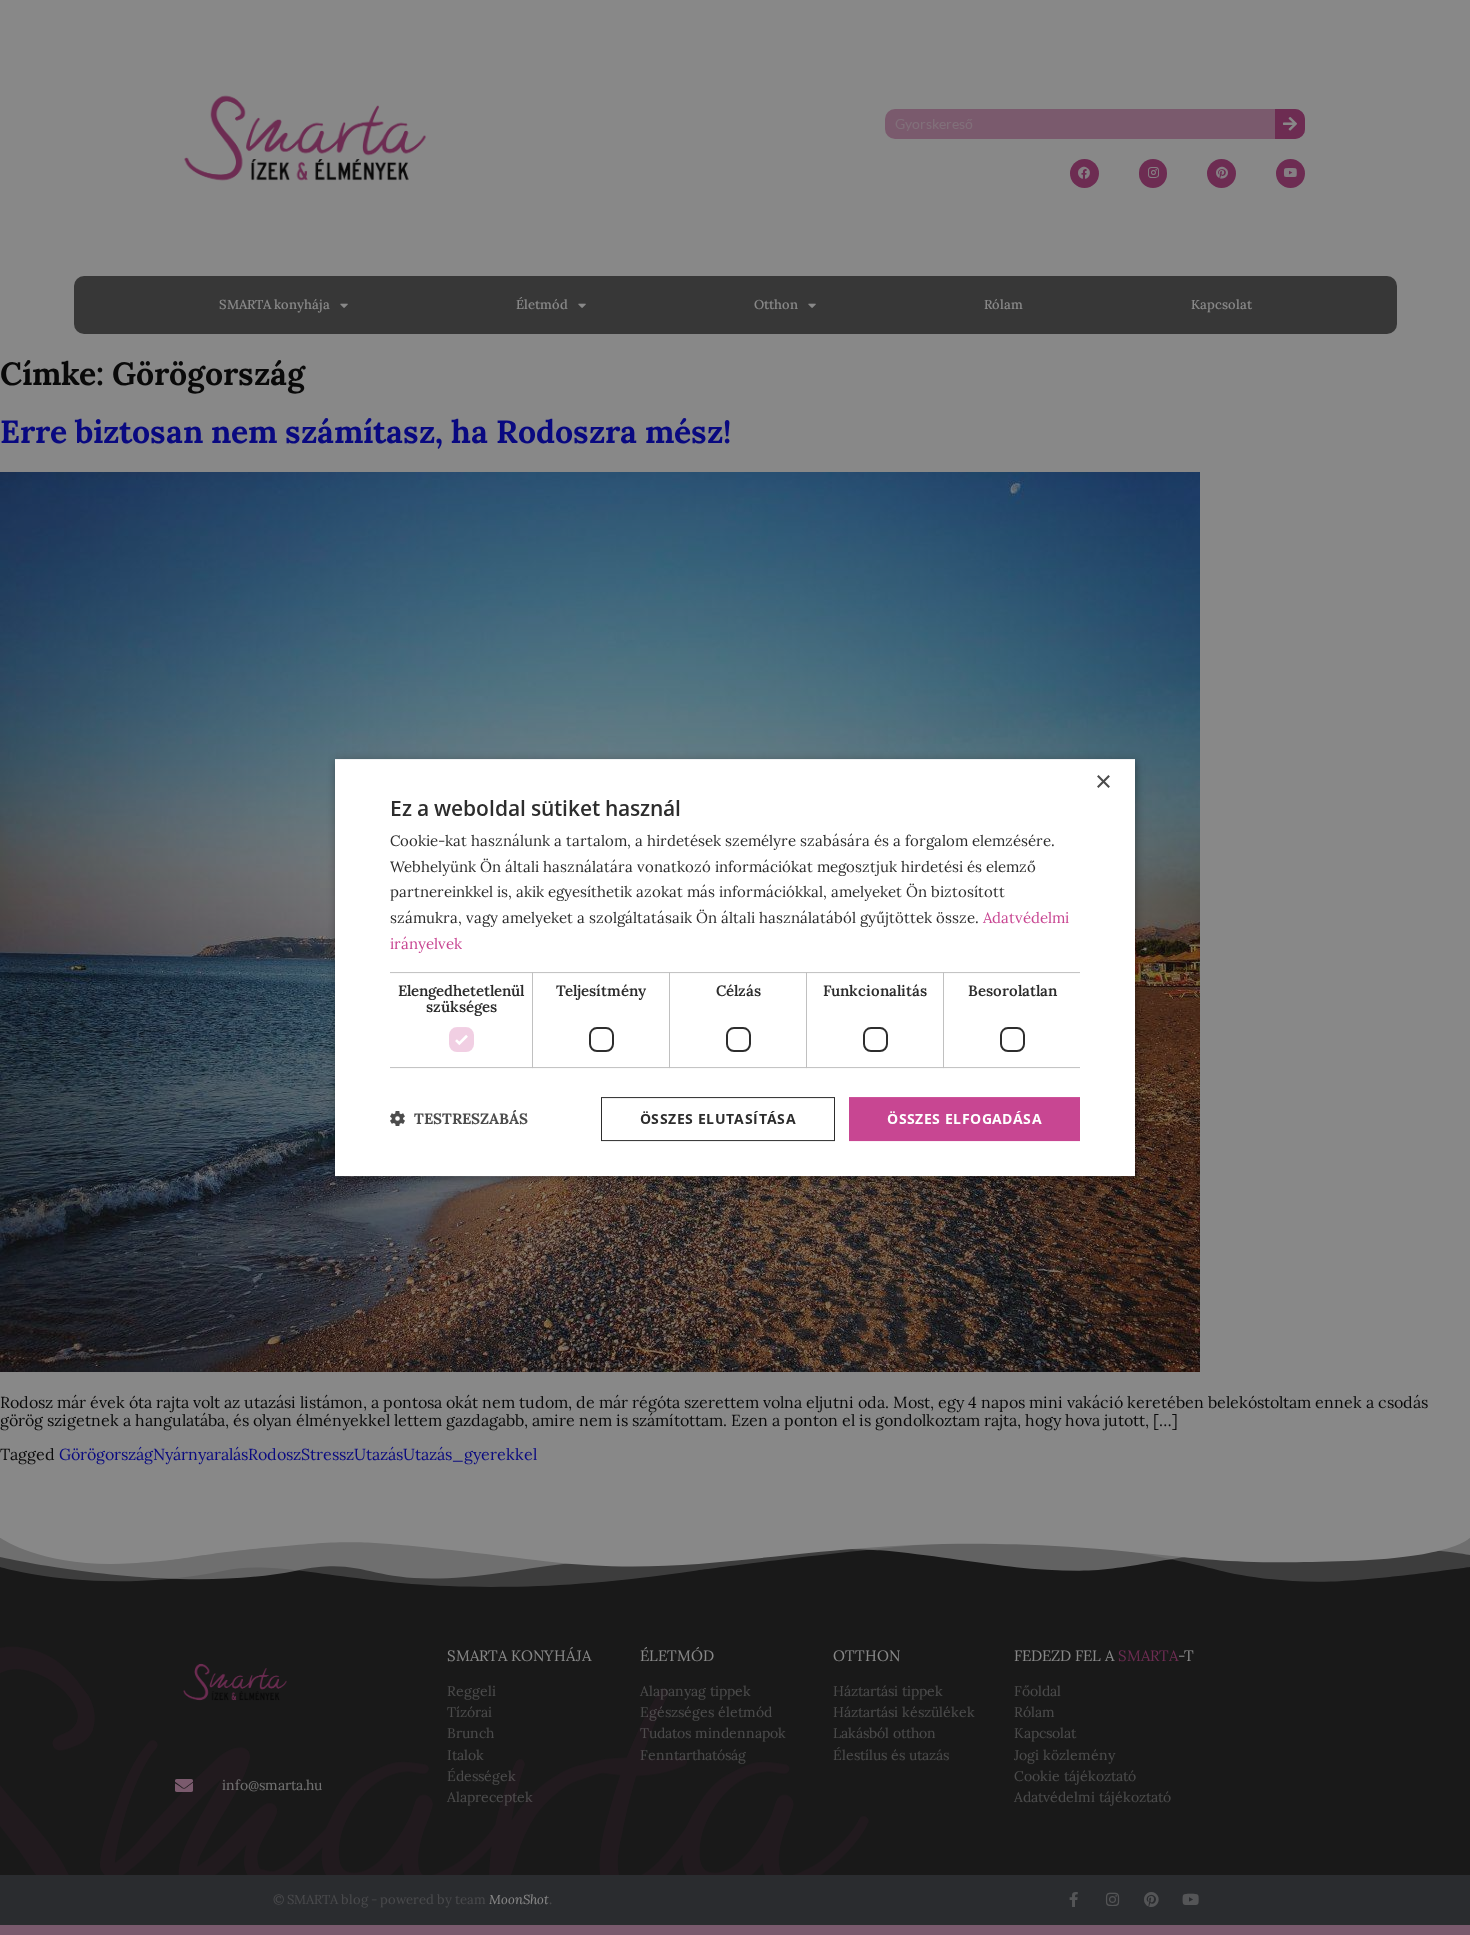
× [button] (1102, 782)
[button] (459, 1119)
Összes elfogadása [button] (964, 1118)
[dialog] (735, 968)
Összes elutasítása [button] (718, 1118)
